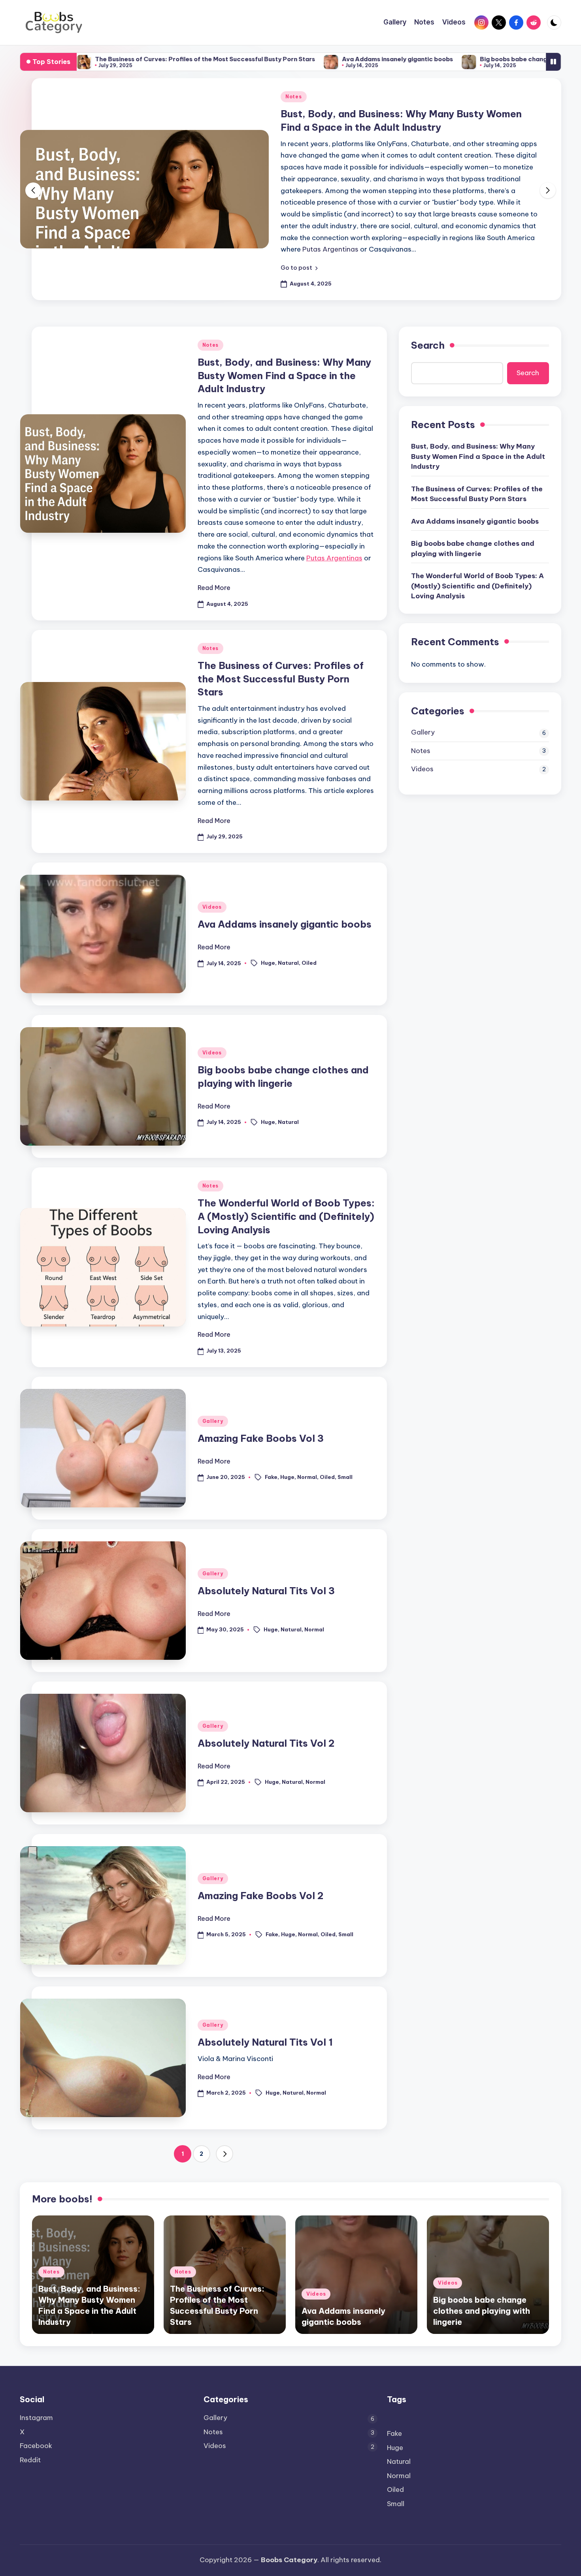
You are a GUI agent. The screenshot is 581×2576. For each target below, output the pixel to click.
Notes (294, 97)
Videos (212, 907)
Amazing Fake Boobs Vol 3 (261, 1438)
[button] (299, 268)
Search (428, 345)
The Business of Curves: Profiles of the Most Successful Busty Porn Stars (118, 59)
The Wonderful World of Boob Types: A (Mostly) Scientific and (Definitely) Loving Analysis (286, 1216)
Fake (271, 1477)
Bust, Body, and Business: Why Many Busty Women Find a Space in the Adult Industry (284, 375)
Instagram (36, 2418)
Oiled (309, 963)
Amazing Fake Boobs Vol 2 (260, 1896)
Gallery (213, 1421)
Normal (307, 1477)
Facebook (36, 2446)
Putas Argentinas (330, 249)
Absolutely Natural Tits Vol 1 (265, 2042)
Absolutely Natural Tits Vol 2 (266, 1743)
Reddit (30, 2460)
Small (345, 1477)
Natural (288, 963)
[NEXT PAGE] (224, 2154)
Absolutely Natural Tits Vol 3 (266, 1591)
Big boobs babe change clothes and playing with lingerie (478, 59)
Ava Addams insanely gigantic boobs (310, 59)
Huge (268, 963)
